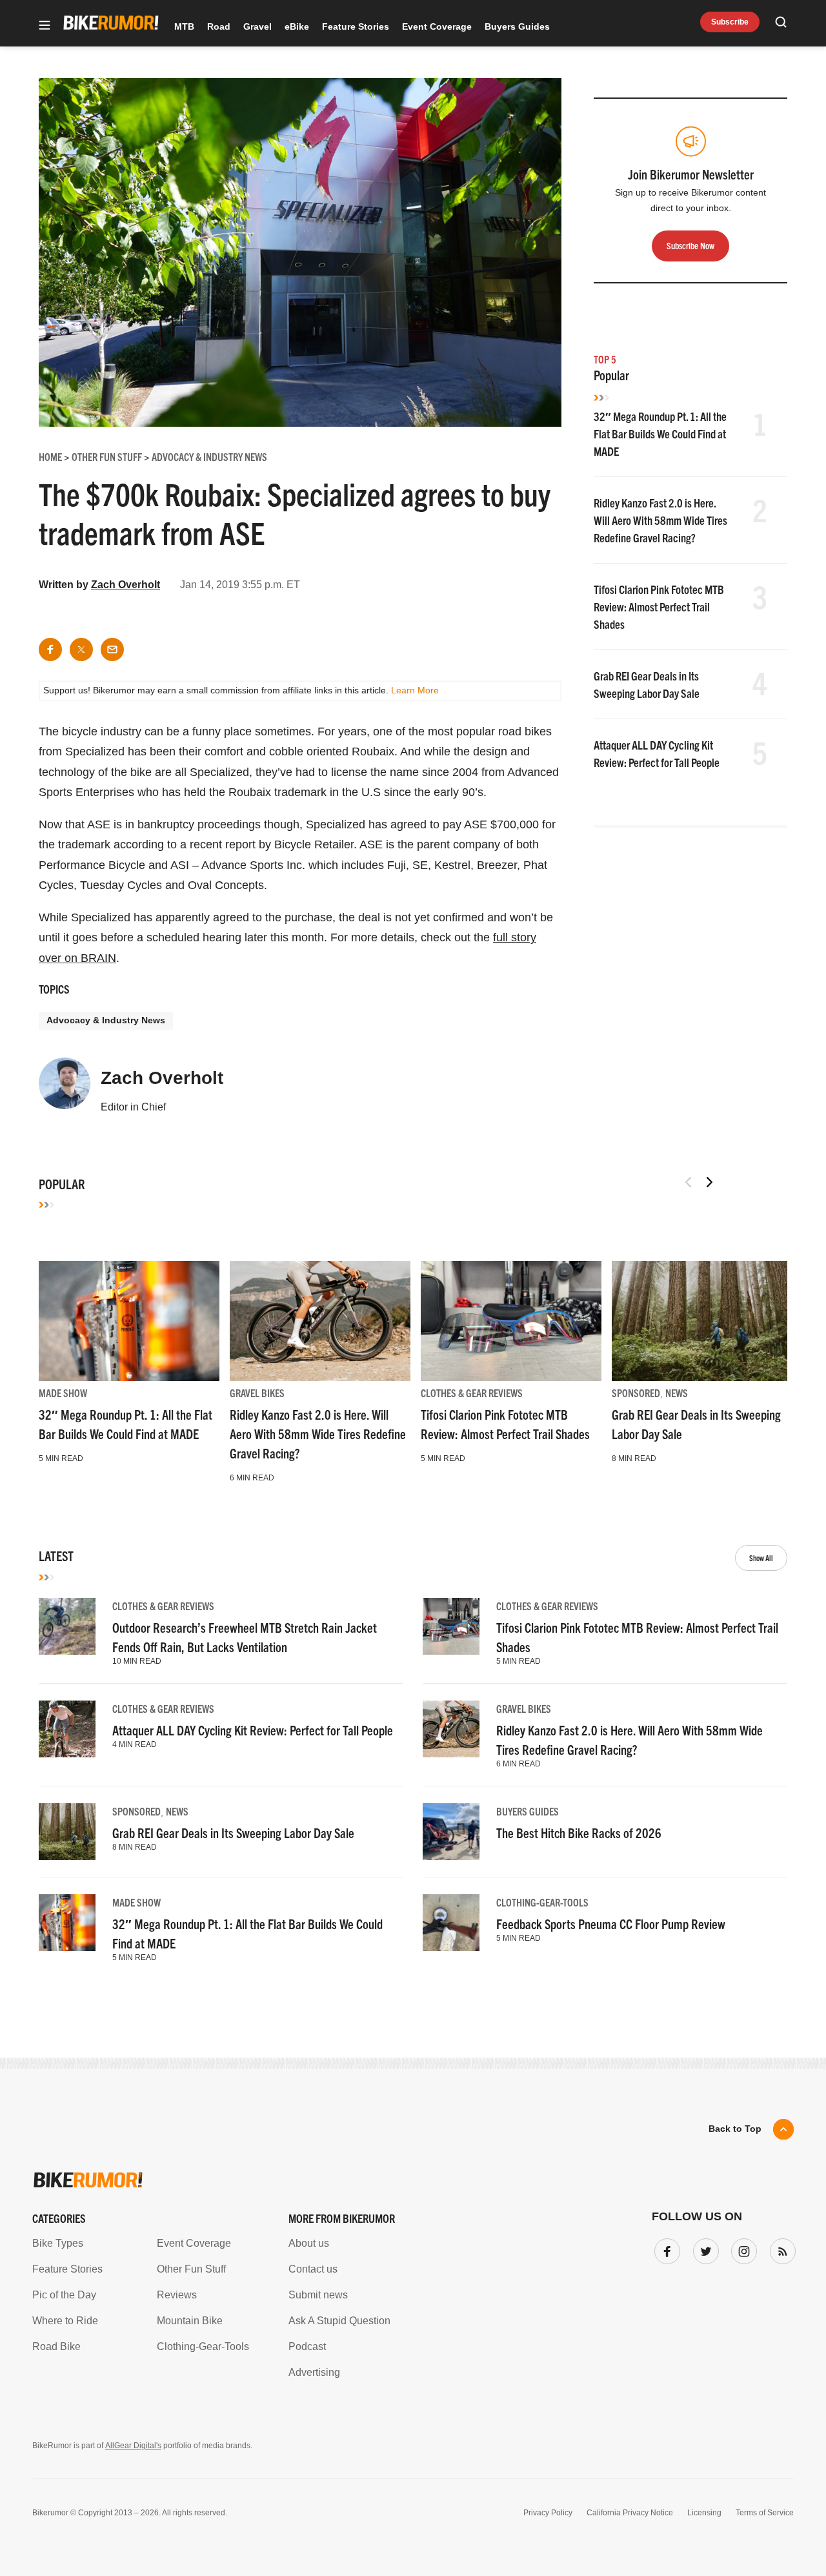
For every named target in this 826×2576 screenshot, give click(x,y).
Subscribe (730, 22)
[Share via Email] (112, 649)
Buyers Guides (517, 26)
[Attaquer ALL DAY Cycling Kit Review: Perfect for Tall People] (67, 1729)
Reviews (177, 2295)
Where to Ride (65, 2321)
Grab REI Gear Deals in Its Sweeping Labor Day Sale (233, 1833)
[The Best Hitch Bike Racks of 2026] (451, 1832)
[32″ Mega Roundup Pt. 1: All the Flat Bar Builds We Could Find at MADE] (129, 1321)
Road (219, 26)
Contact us (313, 2269)
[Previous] (689, 1182)
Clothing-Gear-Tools (542, 1902)
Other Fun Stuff (191, 2269)
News (677, 1393)
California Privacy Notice (630, 2513)
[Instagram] (741, 2249)
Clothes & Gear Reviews (472, 1393)
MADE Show (63, 1393)
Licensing (704, 2513)
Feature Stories (356, 26)
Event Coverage (437, 26)
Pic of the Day (64, 2295)
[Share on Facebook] (50, 649)
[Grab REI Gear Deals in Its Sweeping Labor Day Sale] (702, 1321)
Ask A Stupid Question (339, 2321)
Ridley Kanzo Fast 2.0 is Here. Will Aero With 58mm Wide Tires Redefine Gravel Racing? (660, 520)
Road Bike (56, 2346)
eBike (297, 26)
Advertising (314, 2372)
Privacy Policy (548, 2513)
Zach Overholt (126, 585)
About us (309, 2243)
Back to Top (735, 2129)
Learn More (415, 690)
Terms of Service (765, 2513)
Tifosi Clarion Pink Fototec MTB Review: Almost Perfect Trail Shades (659, 607)
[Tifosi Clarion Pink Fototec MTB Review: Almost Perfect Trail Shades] (511, 1321)
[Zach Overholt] (65, 1089)
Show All (761, 1558)
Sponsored (636, 1393)
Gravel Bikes (257, 1393)
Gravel (257, 26)
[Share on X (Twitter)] (81, 649)
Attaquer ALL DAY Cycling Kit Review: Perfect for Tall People (253, 1730)
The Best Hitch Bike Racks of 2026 (579, 1833)
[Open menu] (45, 26)
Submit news (318, 2295)
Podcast (307, 2346)
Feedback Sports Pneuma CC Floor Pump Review (611, 1924)
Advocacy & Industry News (106, 1020)
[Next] (709, 1182)
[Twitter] (703, 2249)
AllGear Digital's (133, 2446)
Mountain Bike (190, 2321)
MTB (184, 26)
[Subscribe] (780, 2249)
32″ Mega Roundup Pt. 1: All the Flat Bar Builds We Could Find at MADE (660, 434)
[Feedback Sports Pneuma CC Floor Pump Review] (451, 1923)
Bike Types (58, 2243)
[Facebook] (665, 2249)
